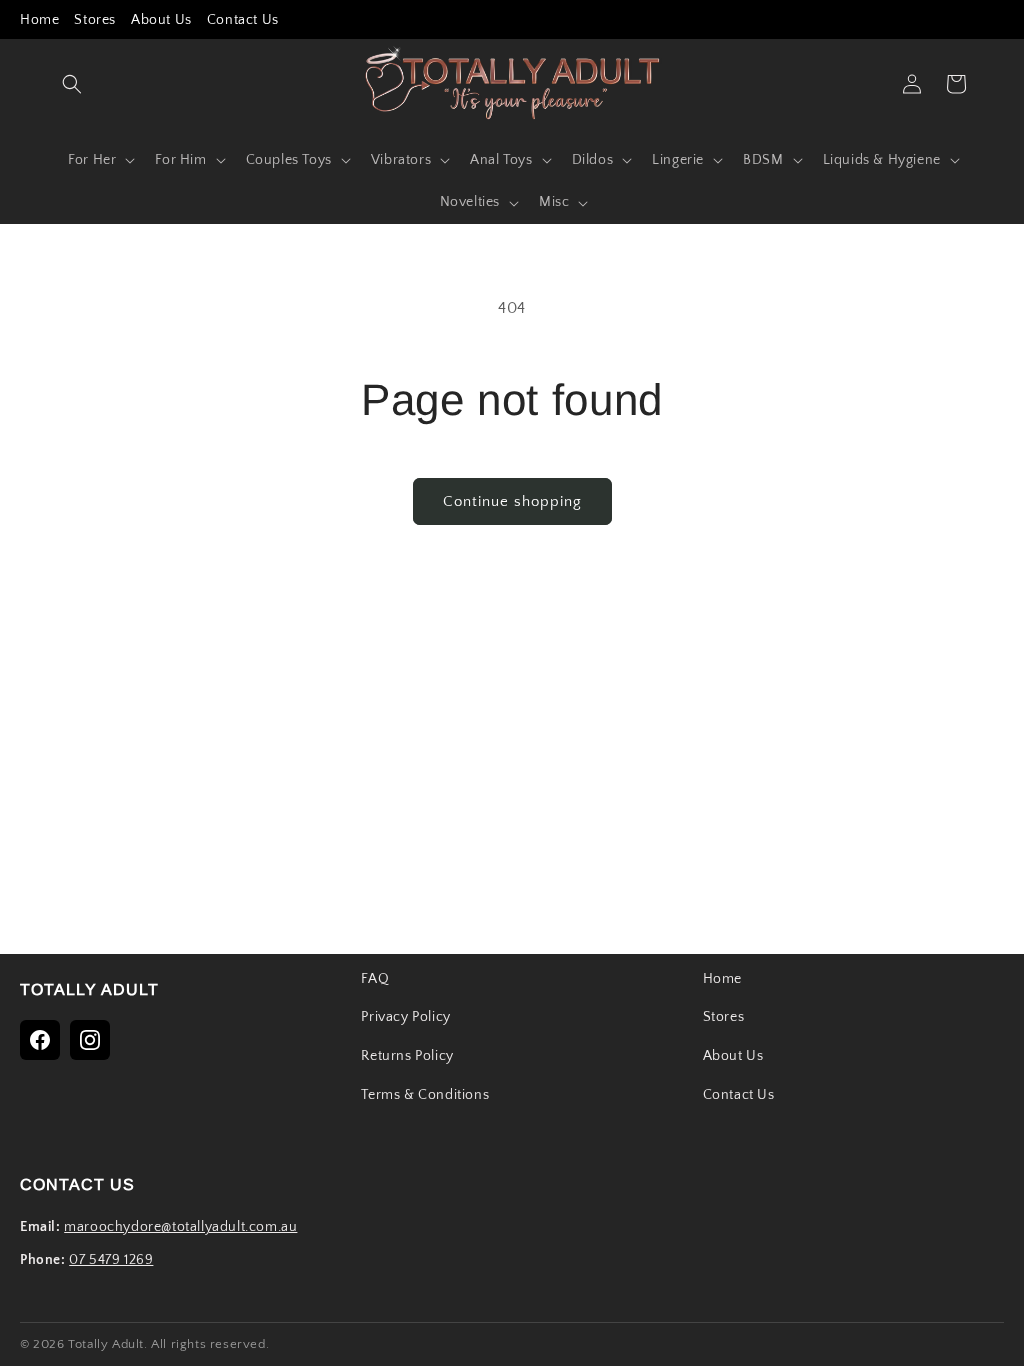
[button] (72, 84)
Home (39, 20)
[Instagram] (90, 1040)
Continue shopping (512, 501)
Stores (95, 20)
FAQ (375, 979)
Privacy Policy (405, 1017)
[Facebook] (40, 1040)
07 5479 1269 (111, 1260)
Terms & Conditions (425, 1095)
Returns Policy (407, 1056)
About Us (161, 20)
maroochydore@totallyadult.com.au (180, 1227)
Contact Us (243, 20)
